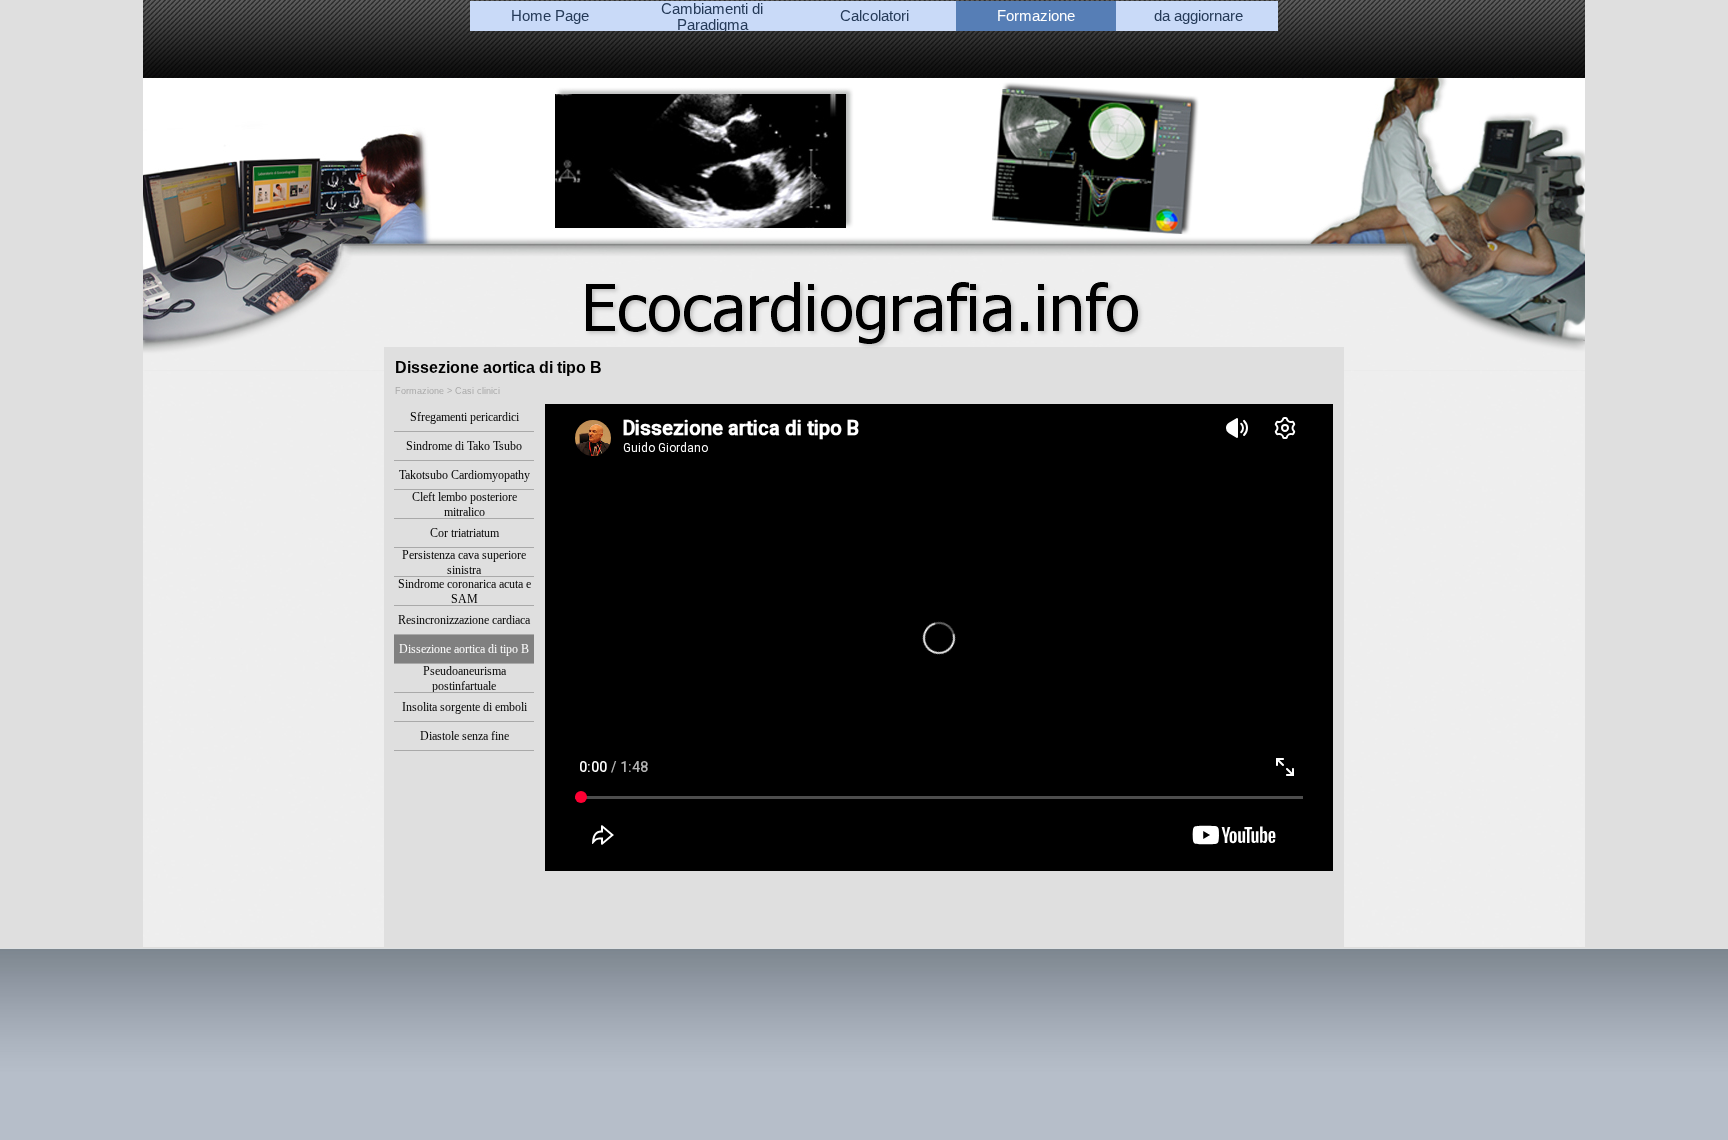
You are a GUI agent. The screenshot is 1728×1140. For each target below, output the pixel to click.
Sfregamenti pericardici (464, 417)
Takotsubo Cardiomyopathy (464, 475)
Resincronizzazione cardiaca (464, 620)
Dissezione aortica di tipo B (464, 649)
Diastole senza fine (464, 736)
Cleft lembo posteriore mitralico (464, 504)
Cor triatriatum (464, 533)
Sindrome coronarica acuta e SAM (464, 591)
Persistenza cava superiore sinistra (464, 562)
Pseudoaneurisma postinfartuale (464, 678)
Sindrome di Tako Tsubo (464, 446)
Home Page (550, 16)
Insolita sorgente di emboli (464, 707)
